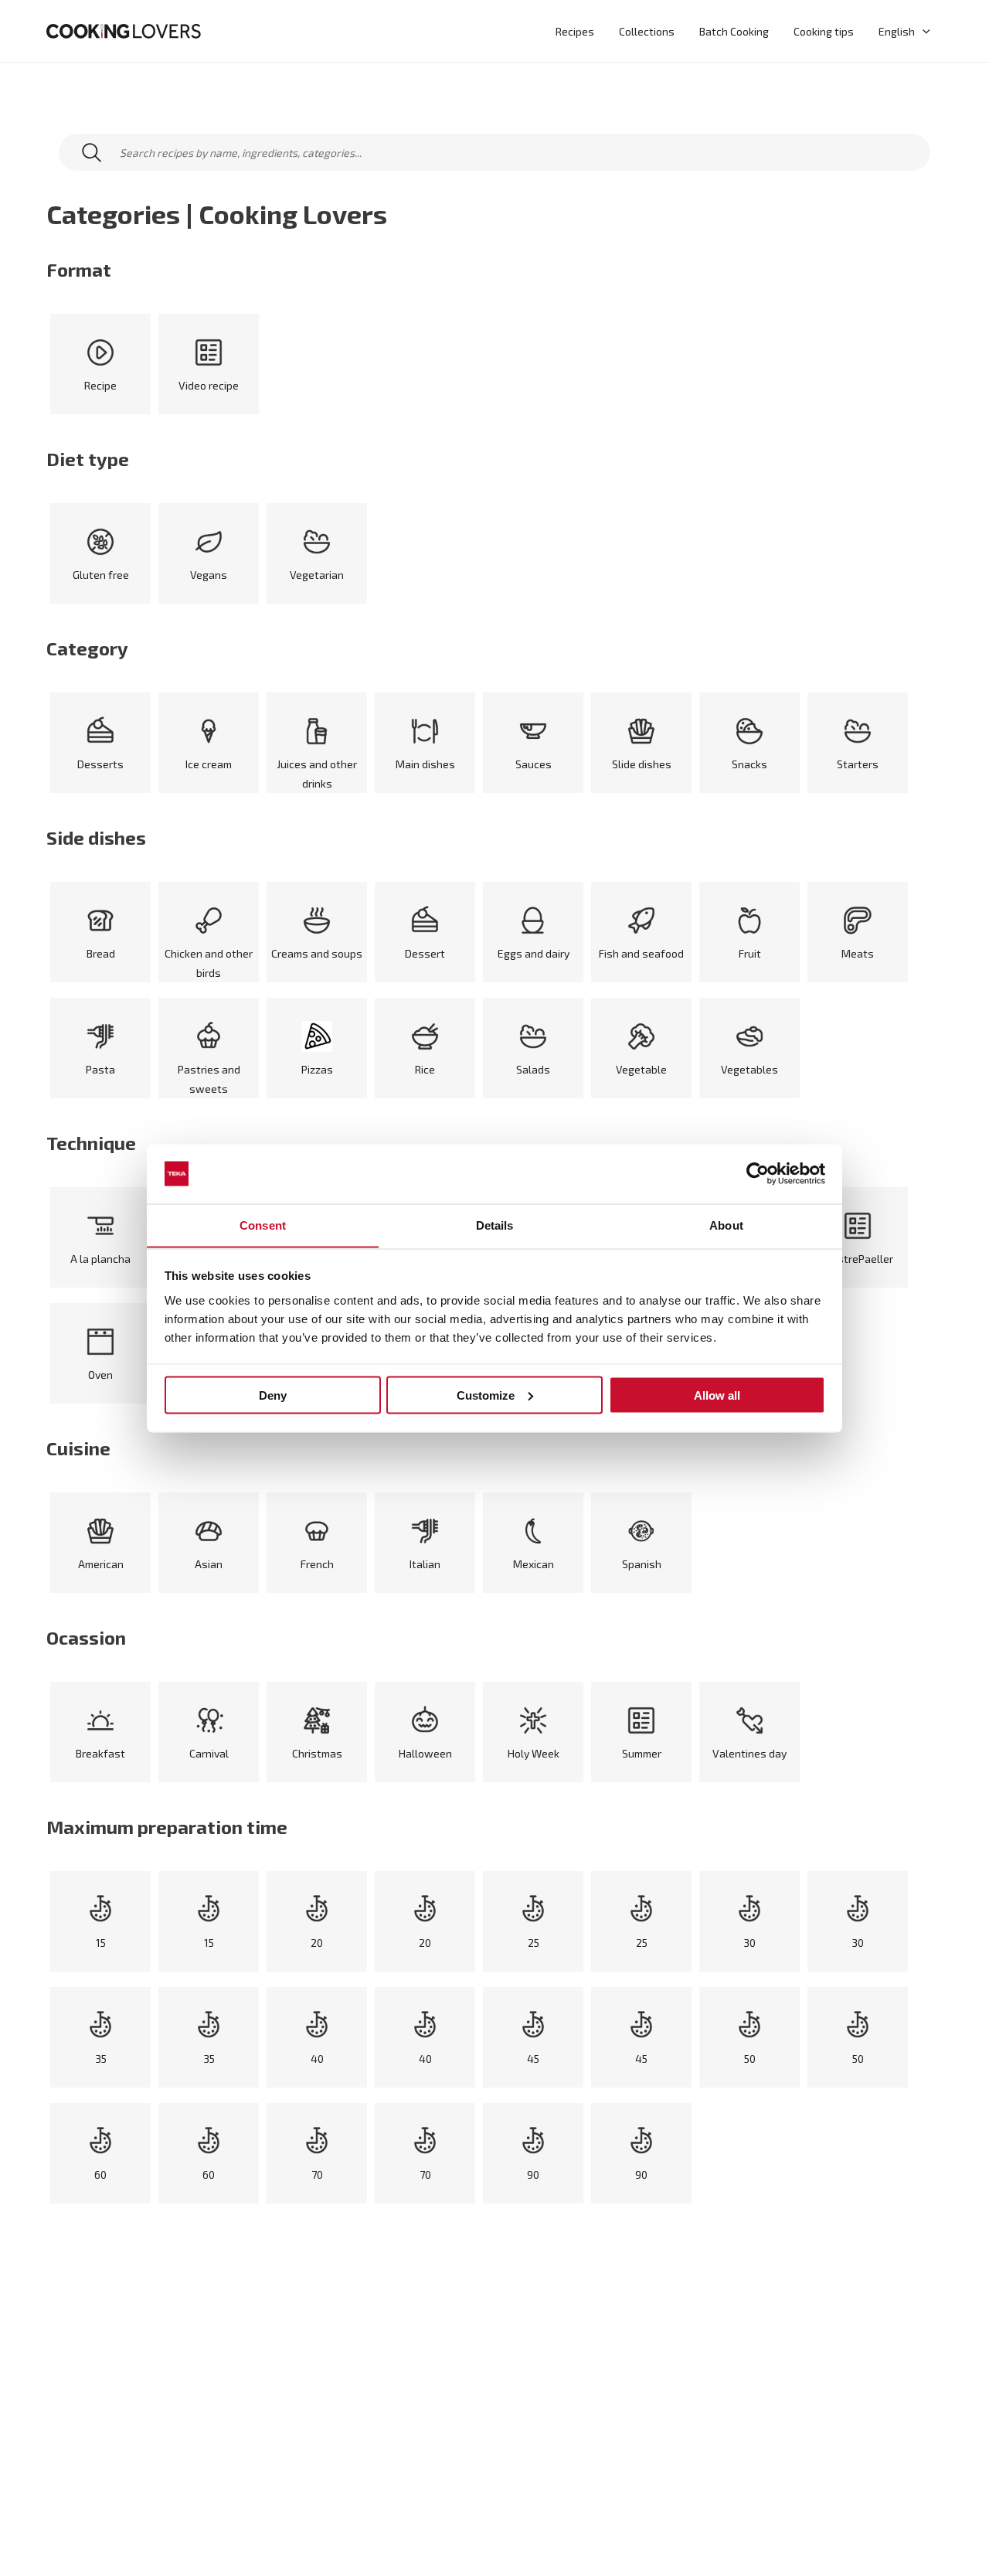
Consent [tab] (263, 1225)
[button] (923, 31)
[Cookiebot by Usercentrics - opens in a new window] (758, 1174)
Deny (273, 1395)
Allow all (717, 1395)
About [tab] (726, 1225)
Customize (486, 1395)
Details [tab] (495, 1225)
